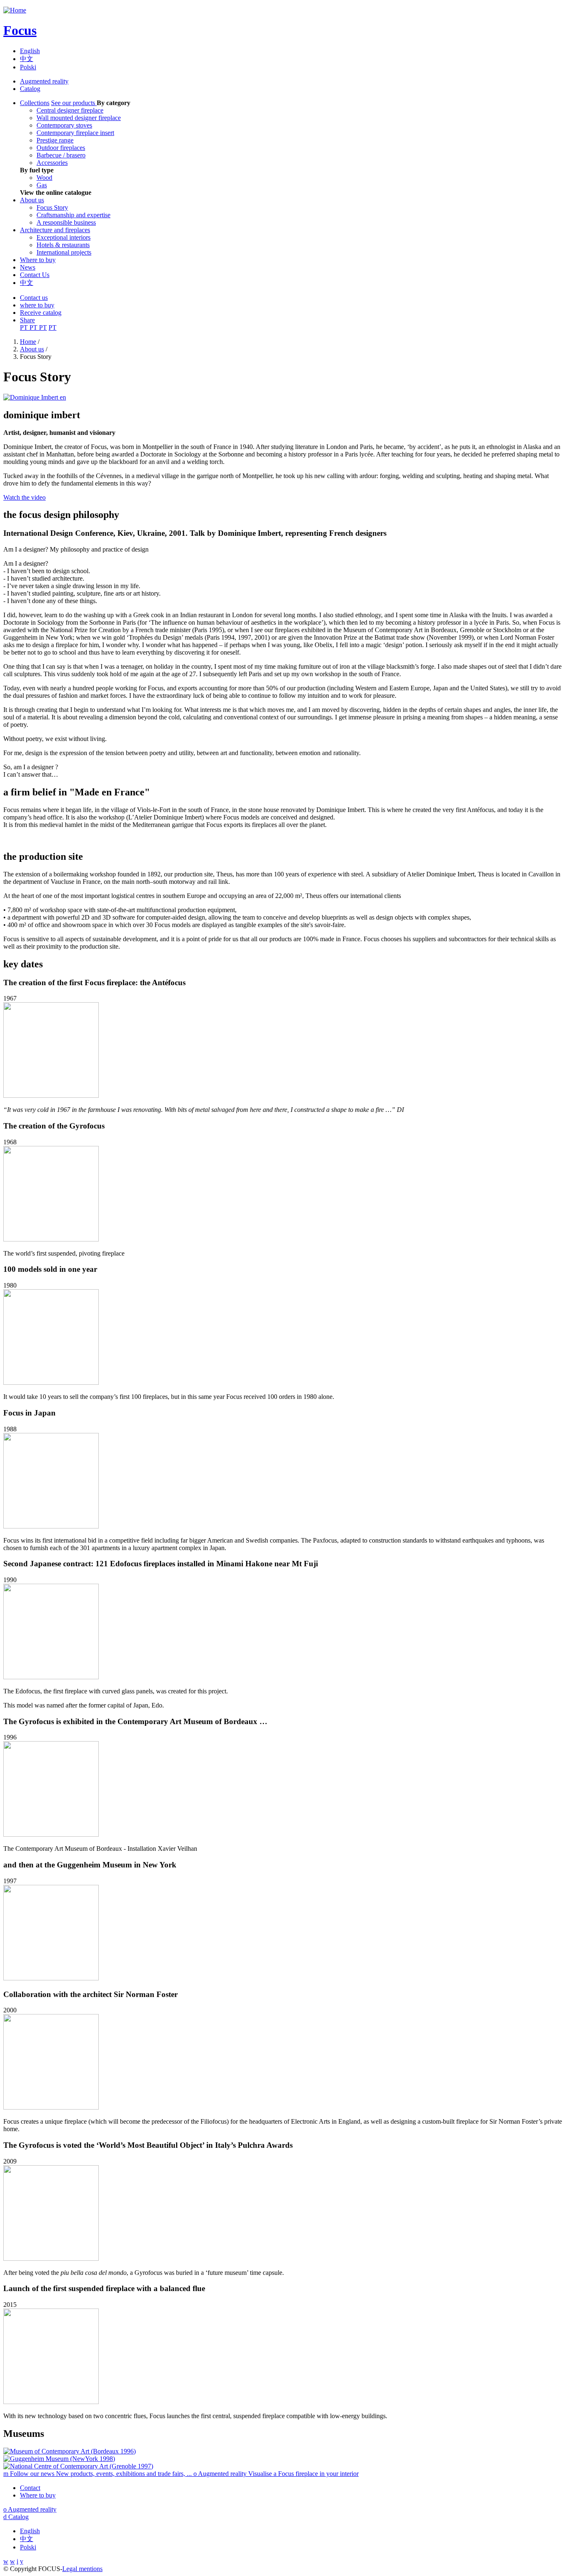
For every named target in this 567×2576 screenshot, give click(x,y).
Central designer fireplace (70, 110)
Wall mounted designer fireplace (79, 118)
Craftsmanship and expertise (73, 215)
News (28, 267)
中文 (27, 59)
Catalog (30, 89)
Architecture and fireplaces (55, 230)
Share (27, 320)
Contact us (34, 298)
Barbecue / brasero (61, 155)
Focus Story (52, 207)
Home (28, 342)
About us (32, 200)
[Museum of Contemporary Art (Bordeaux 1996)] (70, 2451)
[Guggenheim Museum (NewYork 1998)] (59, 2459)
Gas (42, 185)
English (30, 51)
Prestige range (55, 140)
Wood (44, 178)
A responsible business (66, 222)
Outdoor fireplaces (61, 148)
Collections (35, 103)
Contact (30, 2488)
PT (25, 328)
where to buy (37, 305)
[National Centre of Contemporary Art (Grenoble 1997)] (78, 2466)
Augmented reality (44, 81)
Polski (28, 67)
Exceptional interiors (64, 237)
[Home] (15, 10)
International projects (64, 252)
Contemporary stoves (64, 125)
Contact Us (35, 275)
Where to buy (38, 260)
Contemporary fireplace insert (75, 133)
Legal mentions (82, 2569)
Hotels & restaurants (63, 245)
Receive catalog (41, 313)
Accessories (52, 163)
